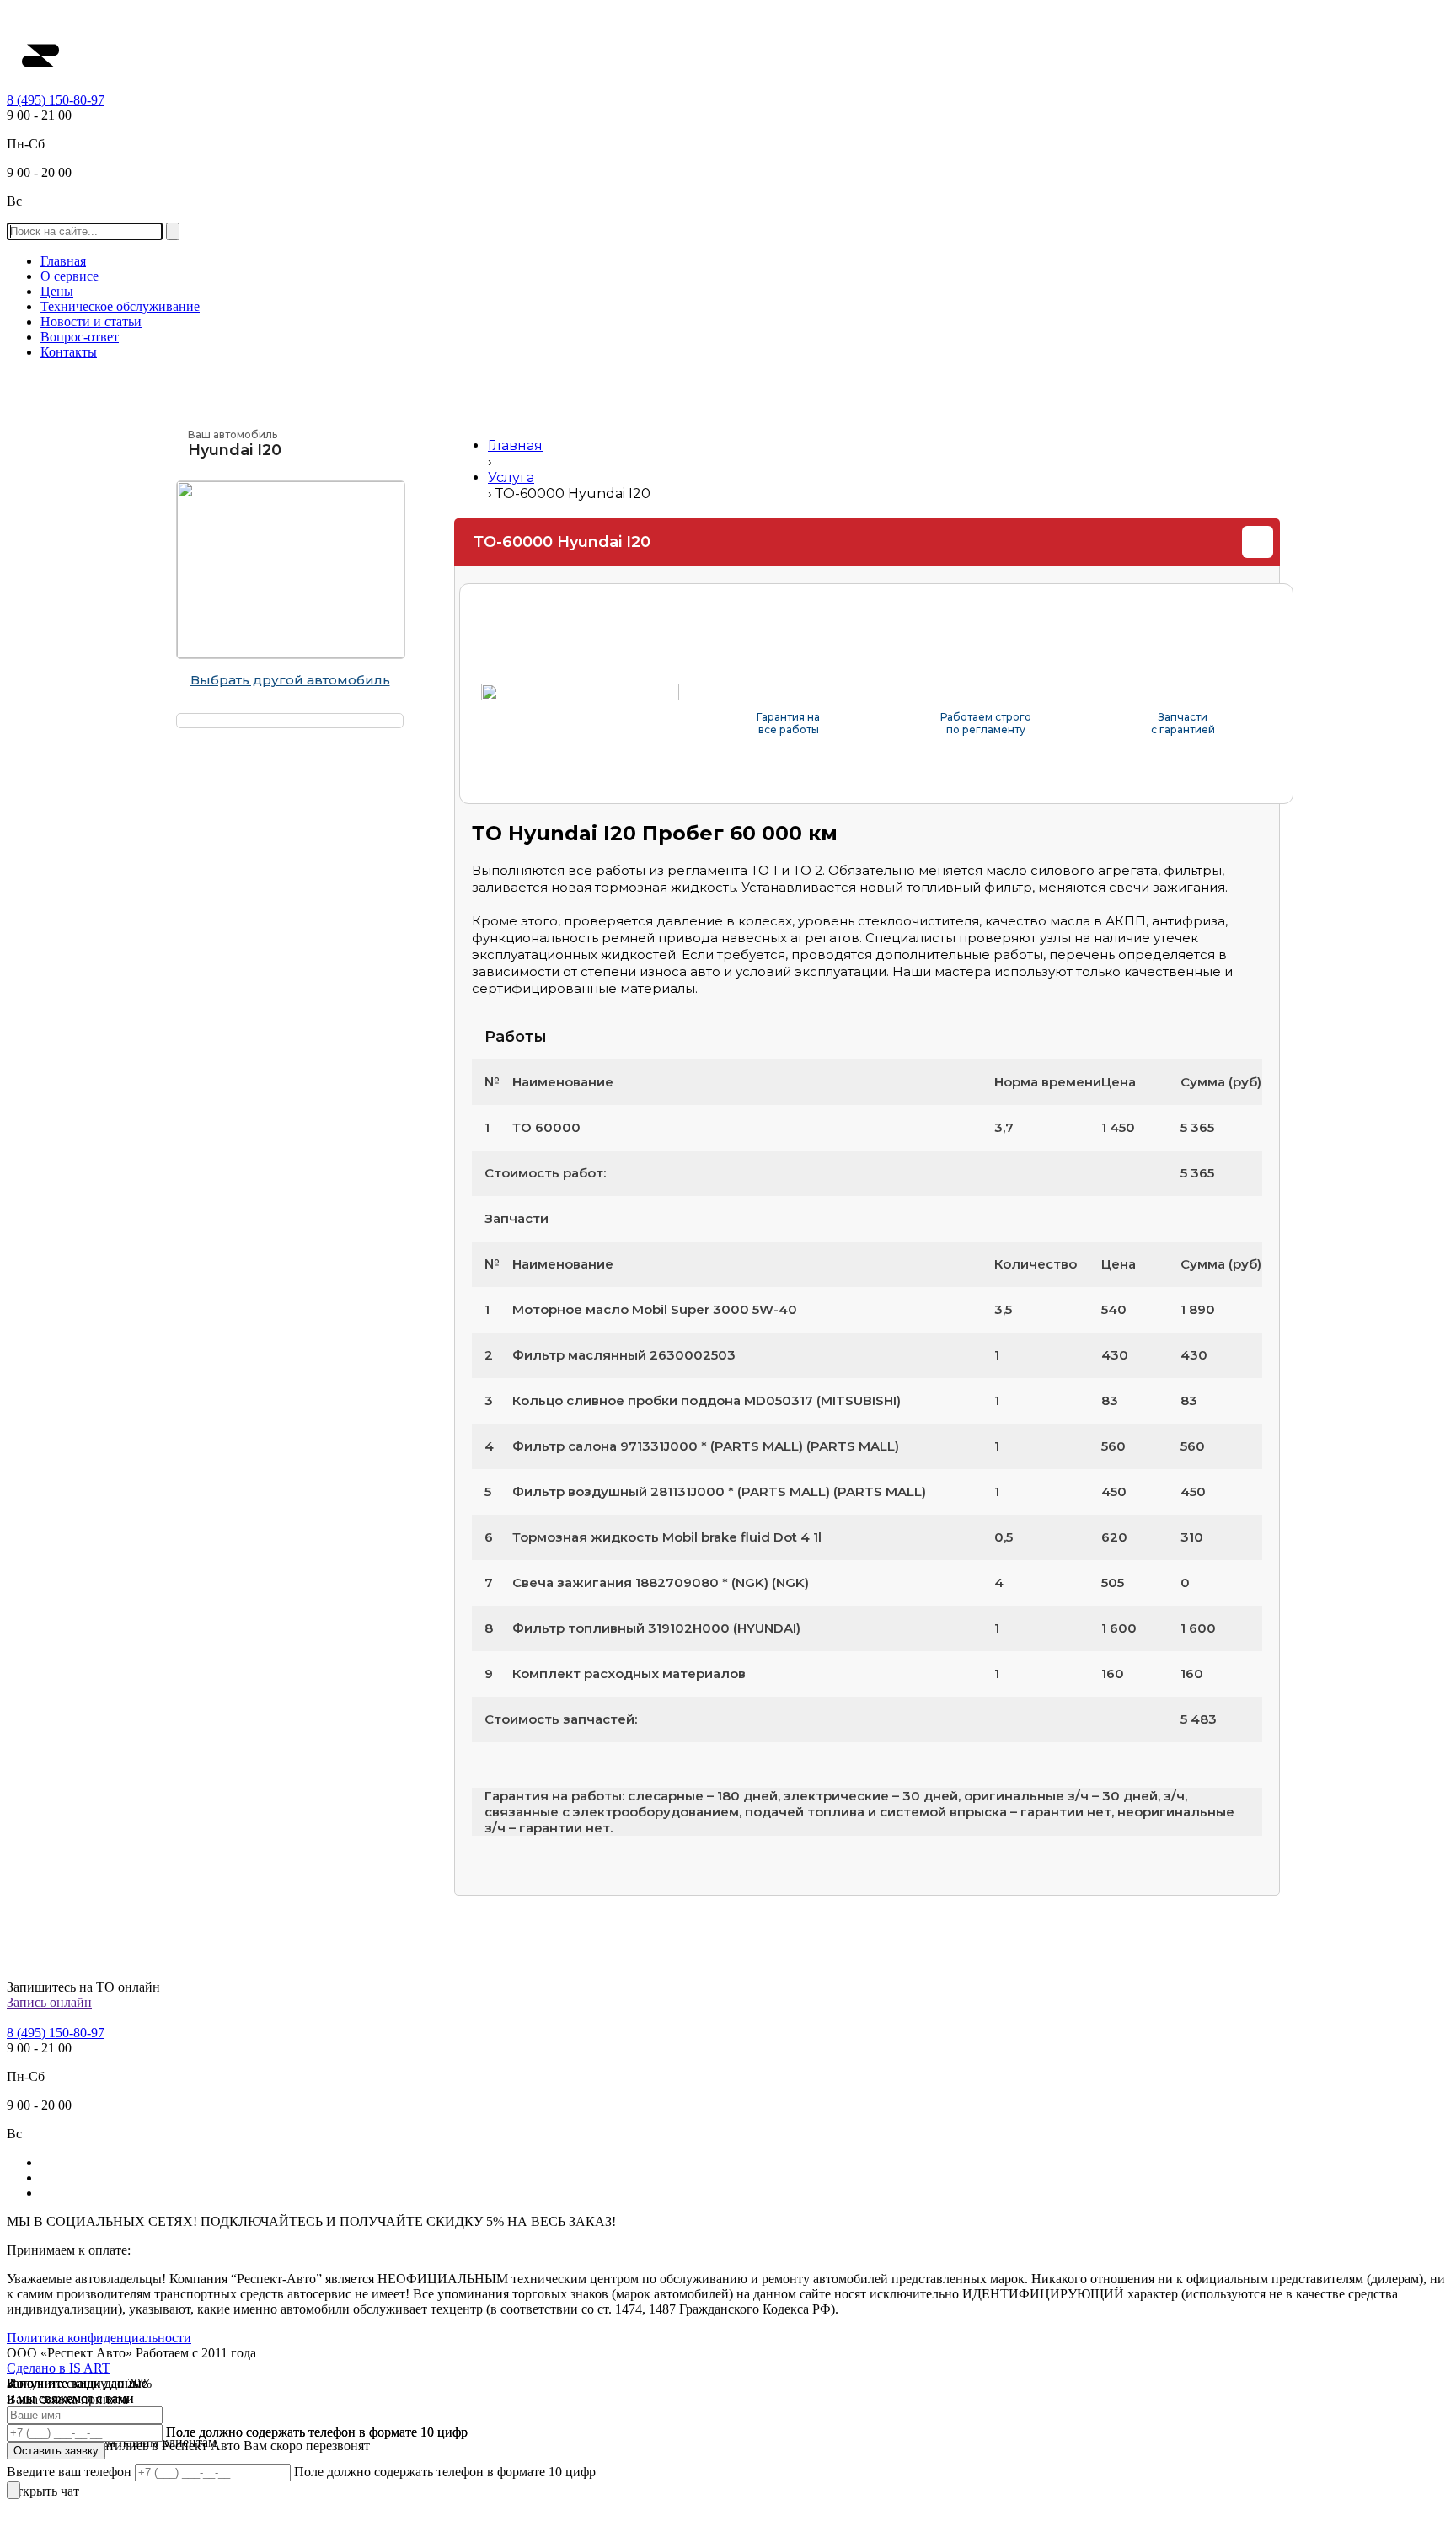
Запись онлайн (49, 2002)
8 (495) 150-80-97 (56, 100)
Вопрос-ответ (80, 337)
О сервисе (70, 276)
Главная (63, 261)
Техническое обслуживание (120, 306)
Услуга (511, 477)
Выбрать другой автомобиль (290, 680)
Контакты (69, 352)
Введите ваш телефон (71, 2472)
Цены (57, 291)
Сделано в (59, 2368)
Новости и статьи (91, 322)
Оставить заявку (56, 2451)
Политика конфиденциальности (99, 2338)
